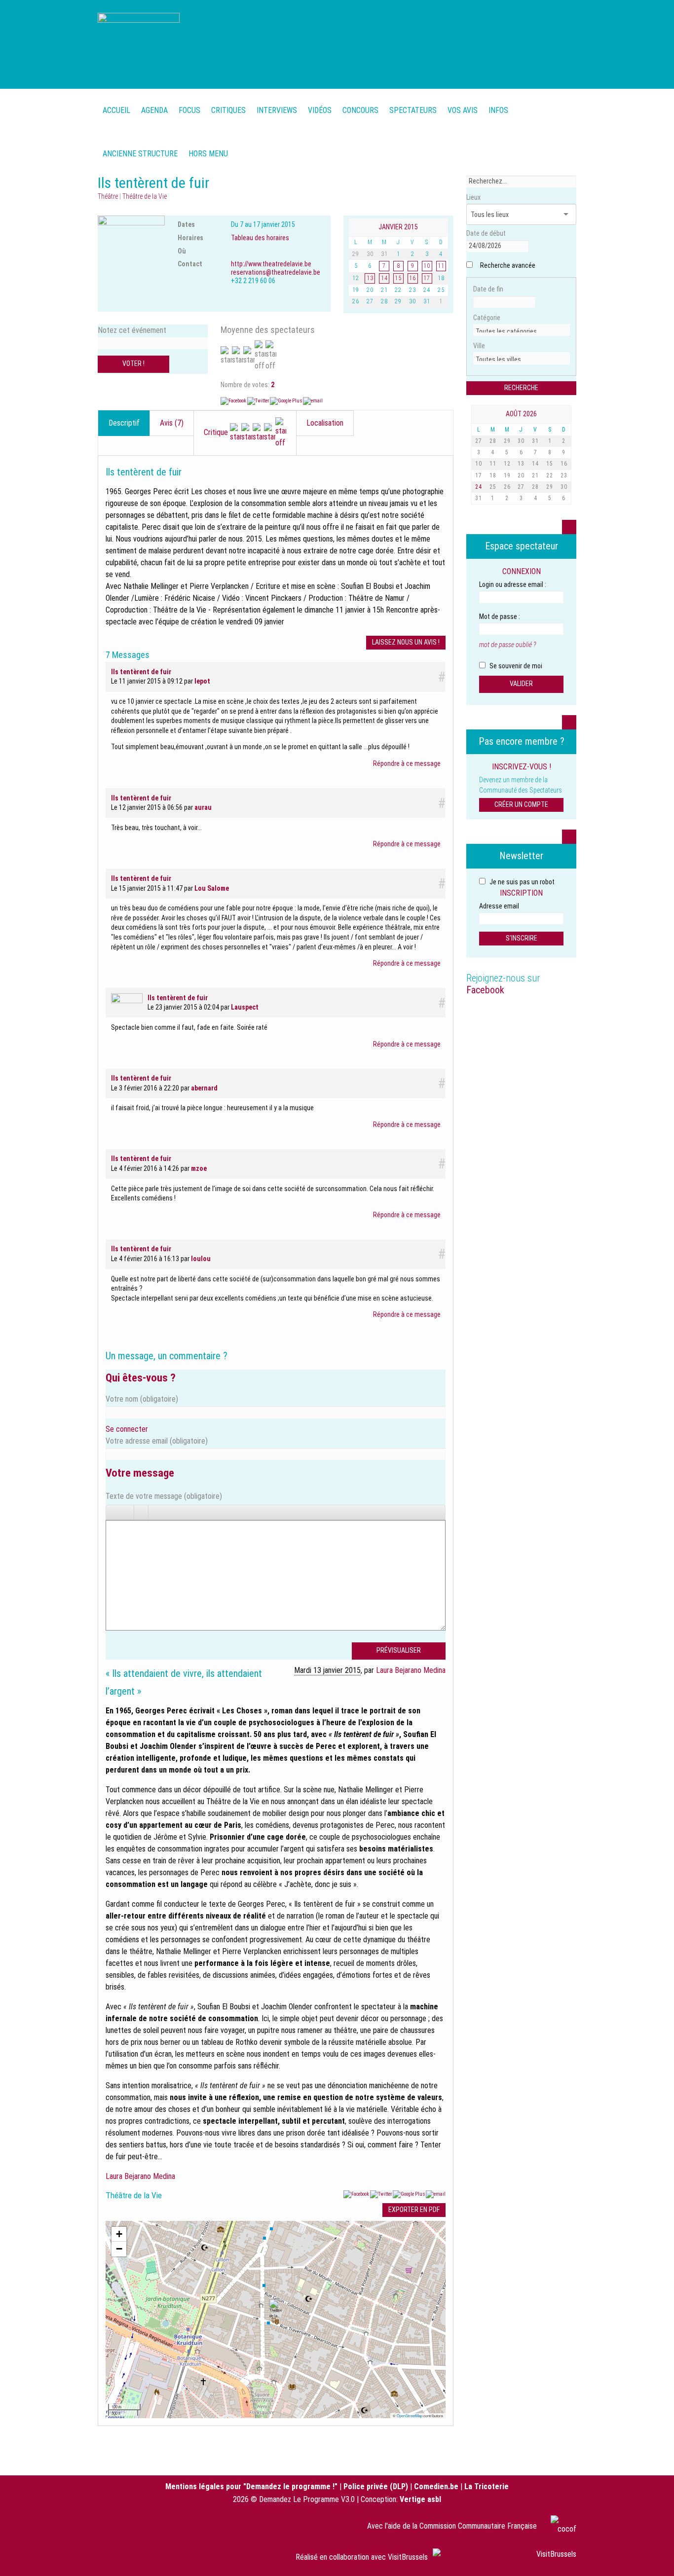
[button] (276, 2309)
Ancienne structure (140, 154)
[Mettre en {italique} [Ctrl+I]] (127, 1512)
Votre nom (142, 1399)
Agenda (154, 110)
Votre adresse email (157, 1441)
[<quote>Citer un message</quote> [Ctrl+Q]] (155, 1512)
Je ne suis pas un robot (521, 882)
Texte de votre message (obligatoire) (164, 1496)
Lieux (473, 197)
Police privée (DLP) (376, 2486)
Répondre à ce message (407, 763)
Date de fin (488, 289)
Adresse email (499, 906)
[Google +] (286, 401)
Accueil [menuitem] (116, 110)
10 (479, 464)
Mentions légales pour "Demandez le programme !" (251, 2486)
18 (493, 475)
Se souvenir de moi (515, 666)
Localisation (325, 423)
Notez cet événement (132, 330)
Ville (479, 346)
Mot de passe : (500, 617)
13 (521, 464)
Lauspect (245, 1007)
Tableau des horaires (260, 238)
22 (550, 475)
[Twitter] (259, 401)
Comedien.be (436, 2486)
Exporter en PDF (414, 2210)
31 (535, 441)
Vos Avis (463, 110)
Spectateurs (413, 110)
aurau (203, 807)
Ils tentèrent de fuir (141, 672)
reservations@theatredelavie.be (276, 272)
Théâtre (109, 196)
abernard (204, 1088)
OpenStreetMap (410, 2415)
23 (564, 475)
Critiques (228, 110)
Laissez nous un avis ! (406, 642)
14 (535, 464)
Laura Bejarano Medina (411, 1670)
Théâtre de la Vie (145, 196)
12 (507, 464)
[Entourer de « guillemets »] (169, 1512)
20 (521, 475)
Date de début (486, 233)
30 (521, 441)
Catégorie (487, 318)
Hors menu (208, 154)
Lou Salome (212, 888)
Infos (498, 110)
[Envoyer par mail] (313, 401)
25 (493, 487)
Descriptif (124, 423)
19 (507, 475)
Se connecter (127, 1429)
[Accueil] (139, 43)
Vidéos (320, 110)
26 (507, 487)
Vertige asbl (420, 2499)
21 (535, 475)
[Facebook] (234, 401)
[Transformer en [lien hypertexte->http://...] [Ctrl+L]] (141, 1512)
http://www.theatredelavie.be (271, 264)
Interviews (277, 110)
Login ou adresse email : (513, 584)
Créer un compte (521, 804)
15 (550, 464)
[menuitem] (154, 105)
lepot (202, 681)
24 (479, 487)
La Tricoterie (487, 2486)
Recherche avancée (508, 265)
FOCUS (189, 110)
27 (479, 441)
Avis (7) (172, 423)
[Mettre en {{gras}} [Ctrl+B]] (113, 1512)
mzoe (199, 1168)
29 (507, 441)
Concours (360, 110)
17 (479, 475)
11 (493, 464)
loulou (201, 1259)
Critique (217, 432)
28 (493, 441)
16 (564, 464)
